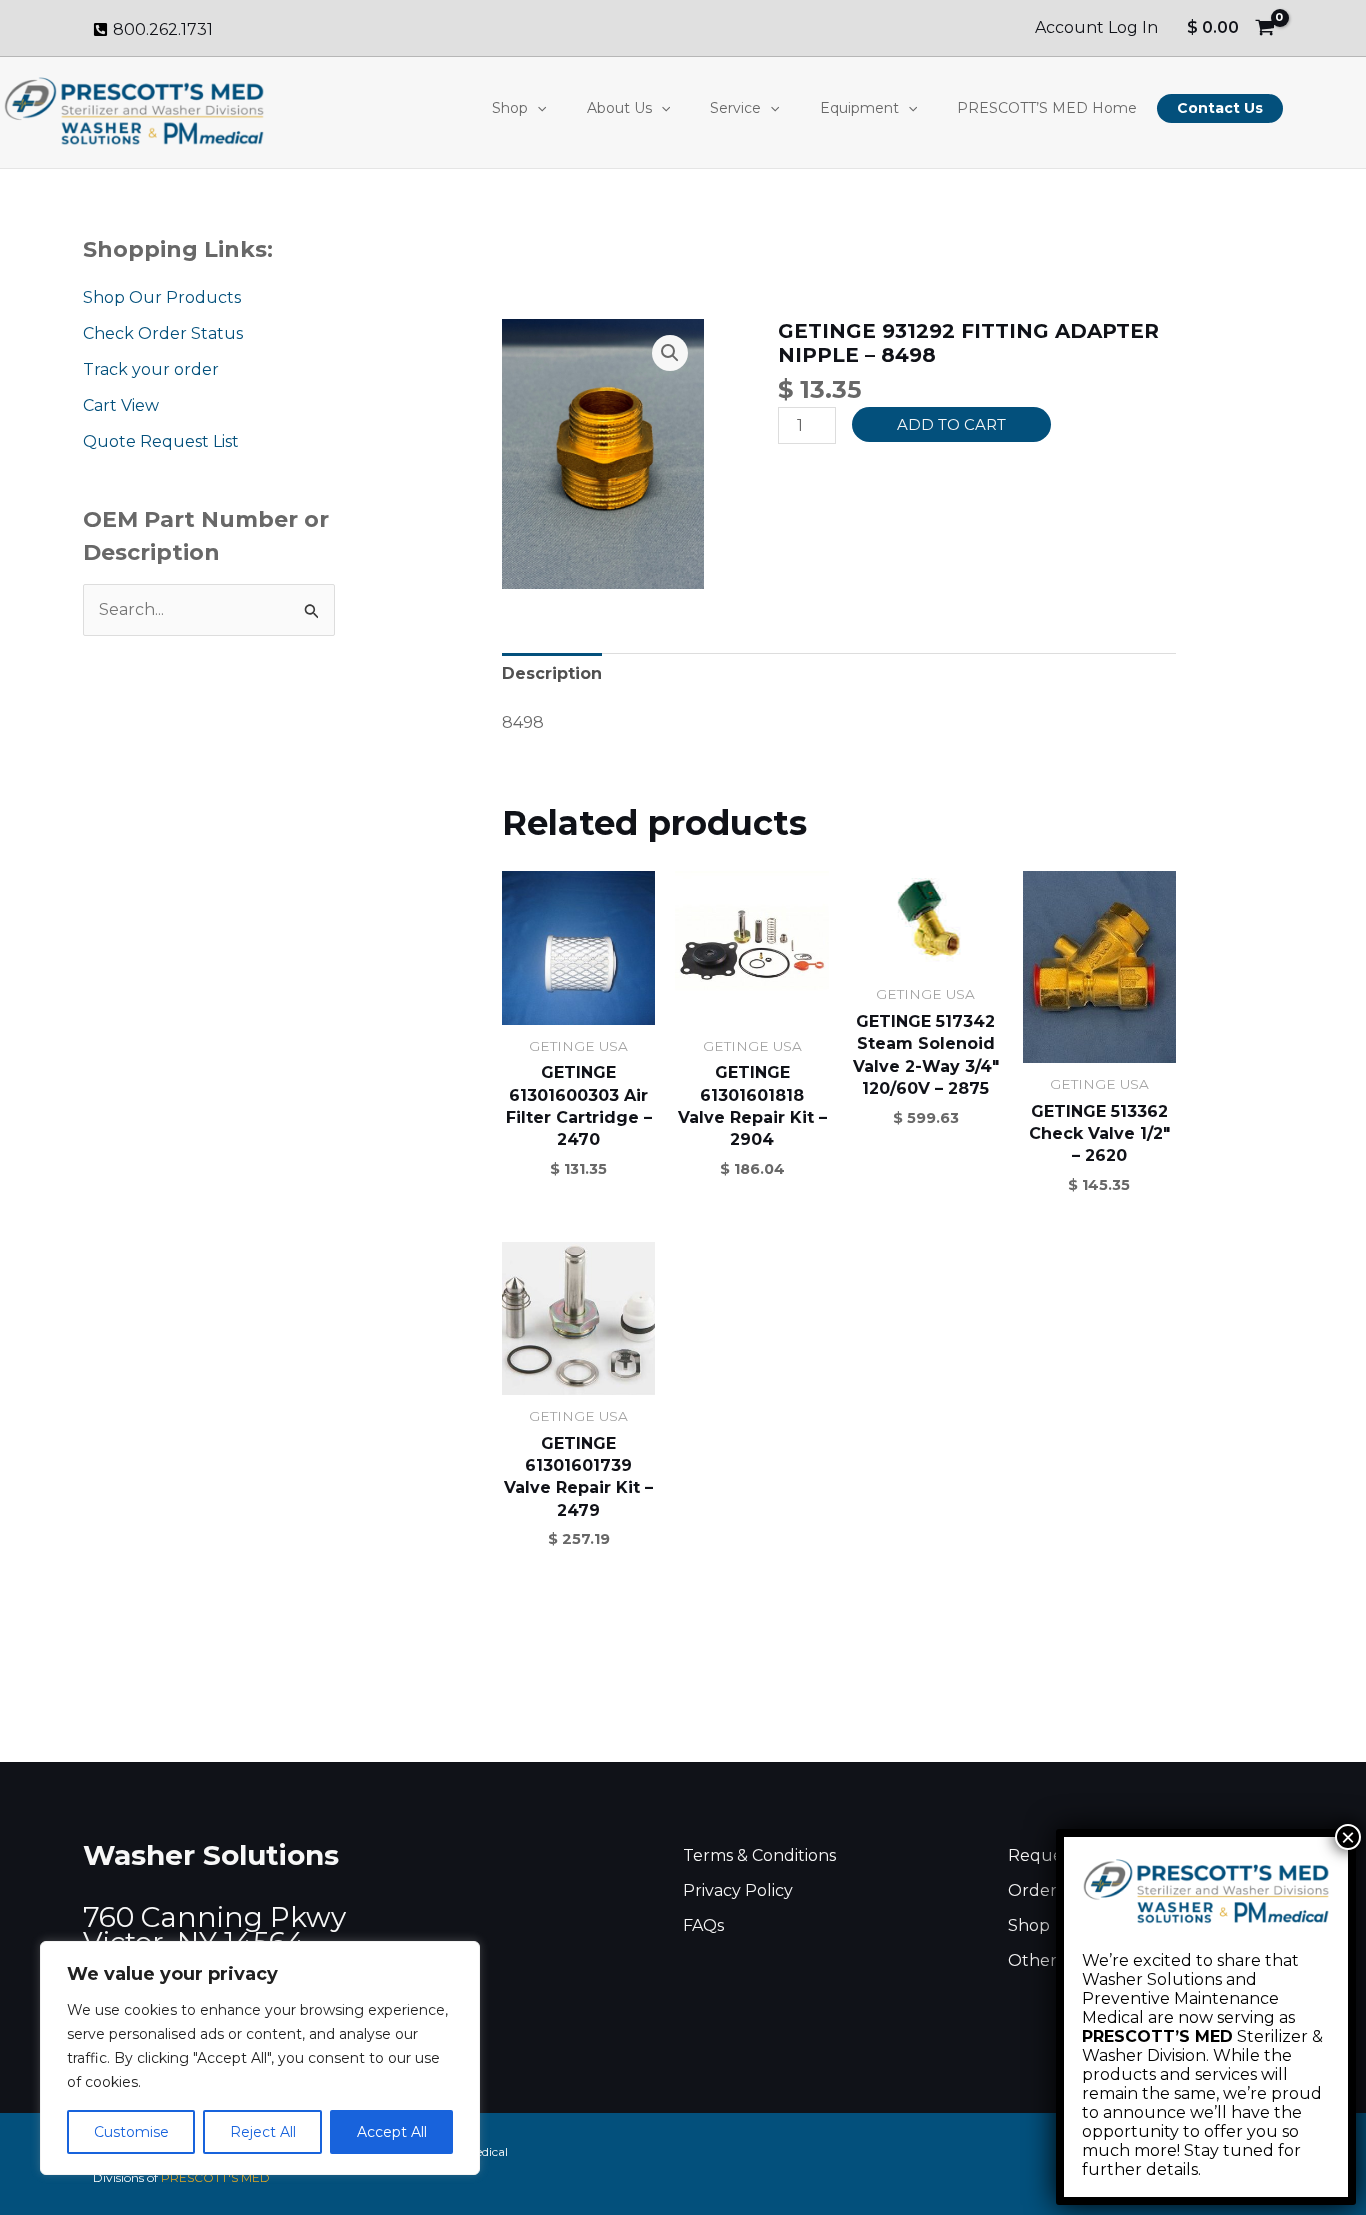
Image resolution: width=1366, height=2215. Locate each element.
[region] (260, 2058)
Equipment (859, 108)
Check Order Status (163, 333)
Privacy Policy (738, 1890)
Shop (510, 108)
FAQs (703, 1925)
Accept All (392, 2132)
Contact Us (1220, 108)
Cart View (121, 405)
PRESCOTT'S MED (215, 2177)
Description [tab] (552, 673)
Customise (131, 2132)
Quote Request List (161, 441)
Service (735, 108)
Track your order (151, 369)
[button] (537, 108)
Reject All (263, 2132)
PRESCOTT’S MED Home (1047, 108)
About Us (619, 108)
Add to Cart (951, 424)
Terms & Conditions (759, 1855)
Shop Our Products (162, 297)
